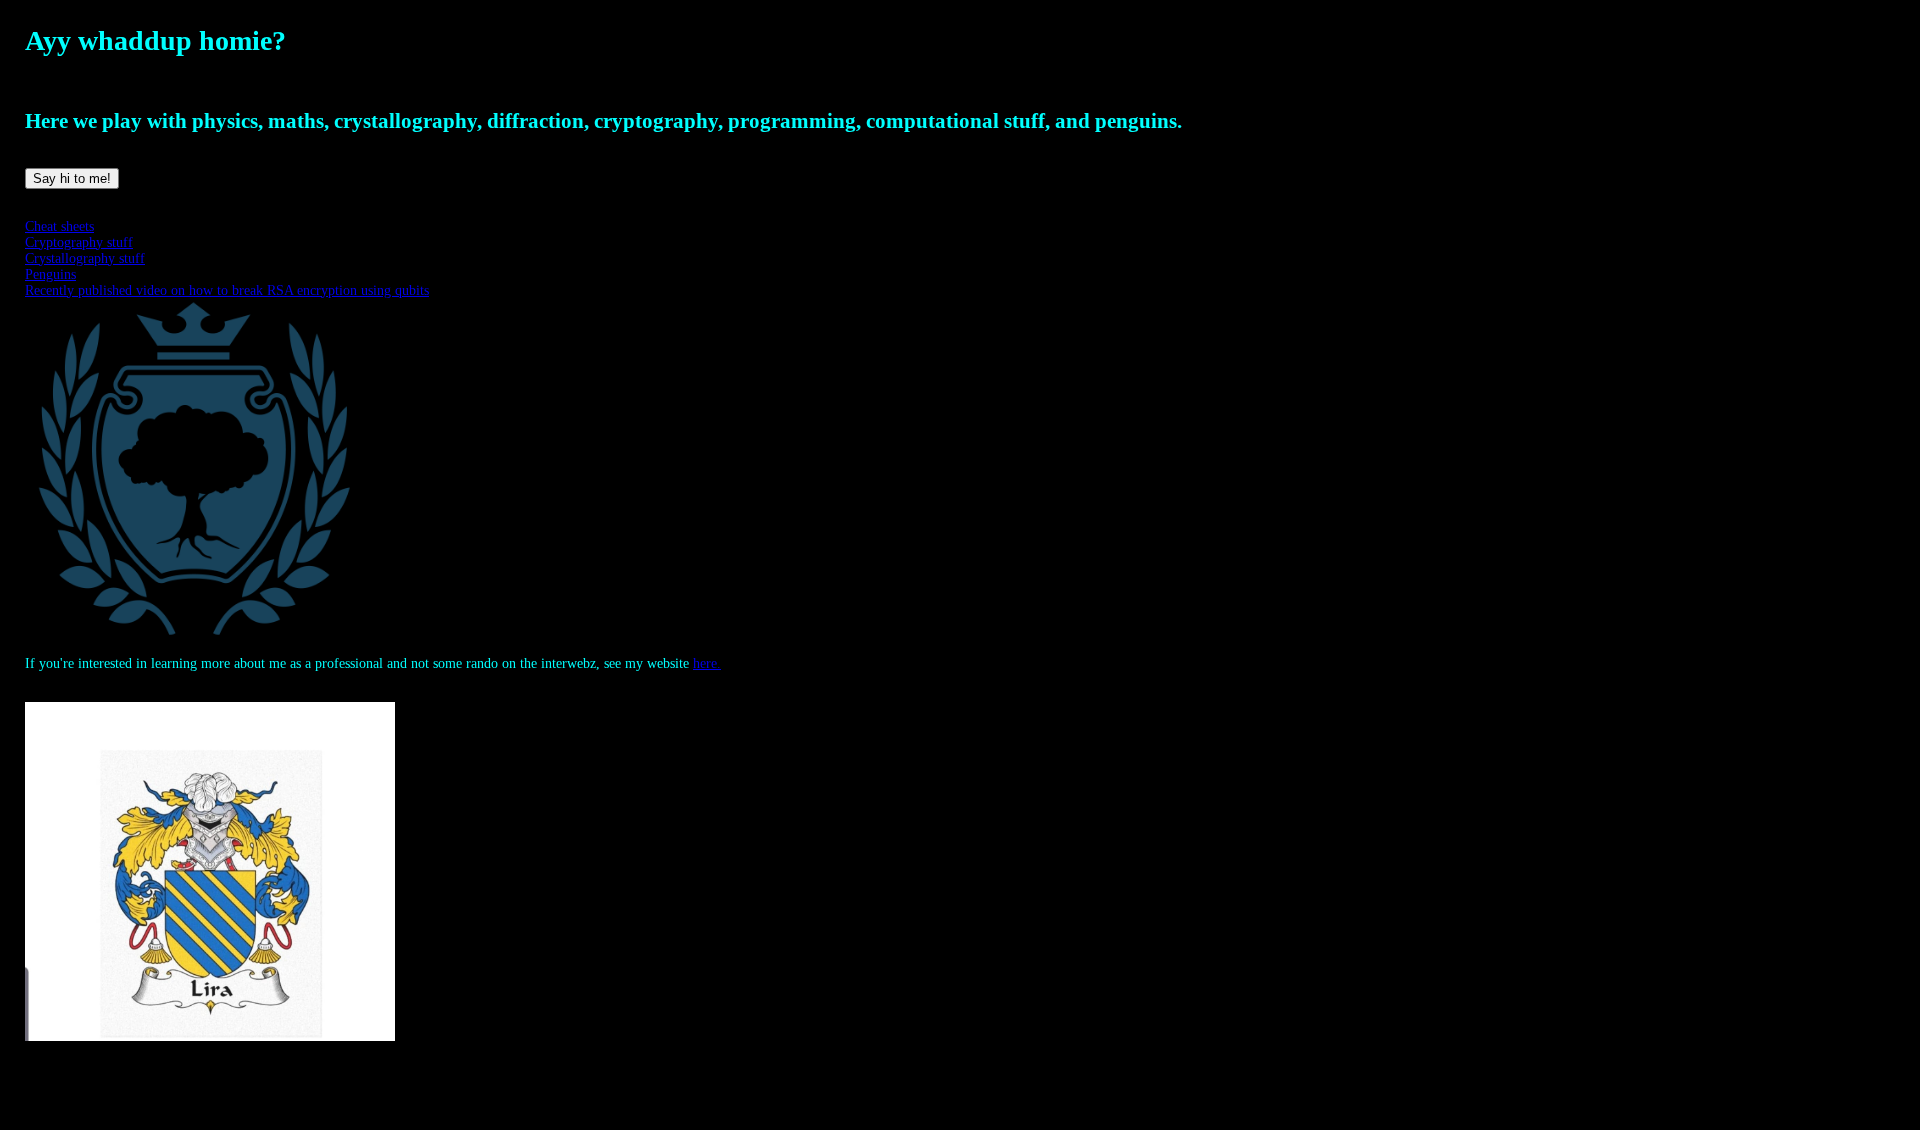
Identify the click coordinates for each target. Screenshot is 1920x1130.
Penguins (50, 274)
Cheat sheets (59, 226)
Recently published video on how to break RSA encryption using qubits (227, 290)
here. (707, 663)
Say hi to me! (72, 178)
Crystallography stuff (85, 258)
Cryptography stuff (79, 242)
